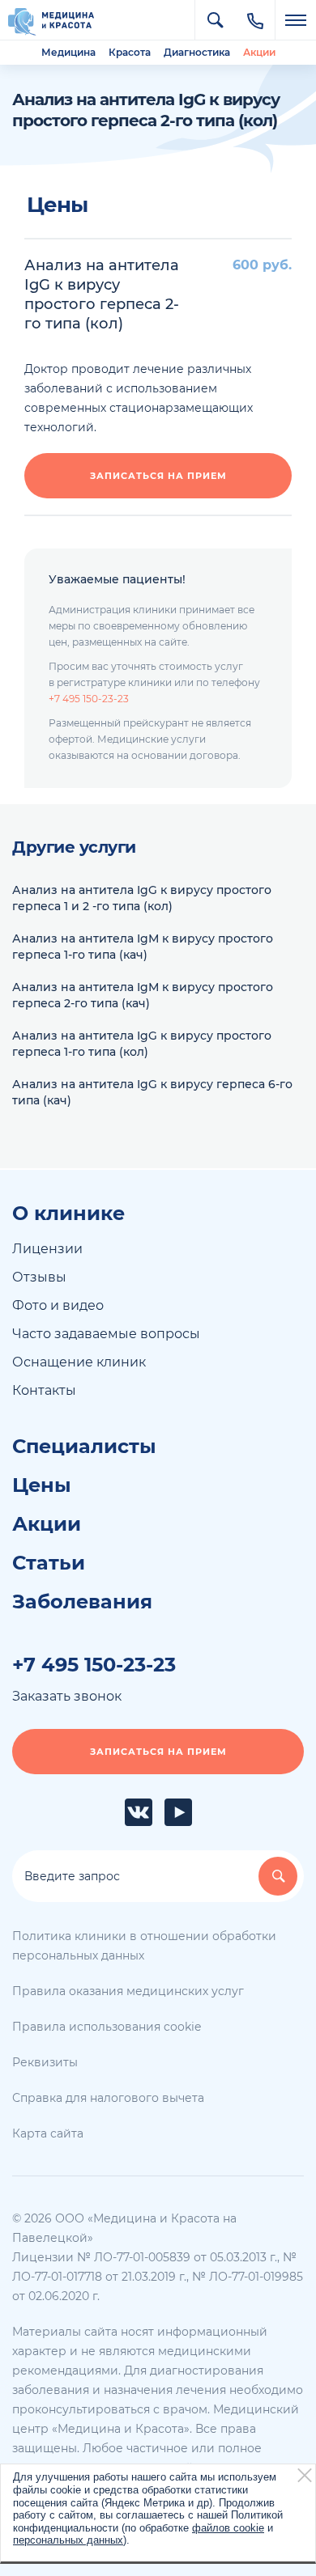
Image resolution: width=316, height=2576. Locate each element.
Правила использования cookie (107, 2027)
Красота (130, 52)
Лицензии (47, 1249)
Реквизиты (45, 2062)
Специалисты (84, 1447)
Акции (259, 52)
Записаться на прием (158, 476)
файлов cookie (228, 2528)
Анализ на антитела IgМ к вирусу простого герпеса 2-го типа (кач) (143, 995)
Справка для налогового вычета (108, 2098)
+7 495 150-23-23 (89, 699)
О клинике (68, 1214)
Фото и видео (58, 1305)
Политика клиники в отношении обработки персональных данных (144, 1946)
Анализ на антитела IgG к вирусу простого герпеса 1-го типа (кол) (142, 1044)
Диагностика (197, 52)
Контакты (44, 1390)
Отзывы (39, 1277)
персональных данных (68, 2540)
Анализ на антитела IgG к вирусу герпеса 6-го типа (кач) (152, 1092)
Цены (42, 1485)
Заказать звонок (67, 1696)
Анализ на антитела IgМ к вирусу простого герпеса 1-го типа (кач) (143, 947)
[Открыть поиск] (215, 20)
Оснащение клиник (79, 1362)
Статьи (49, 1563)
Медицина (68, 52)
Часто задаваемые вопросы (106, 1334)
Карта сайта (48, 2133)
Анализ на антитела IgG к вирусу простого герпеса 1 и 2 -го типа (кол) (142, 898)
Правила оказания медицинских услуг (128, 1991)
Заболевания (82, 1602)
